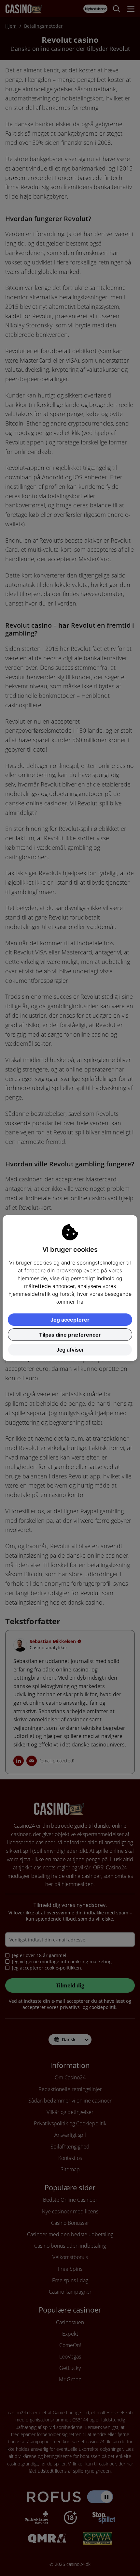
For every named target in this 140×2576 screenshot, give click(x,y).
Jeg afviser (70, 1350)
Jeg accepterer (70, 1320)
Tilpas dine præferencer (70, 1335)
